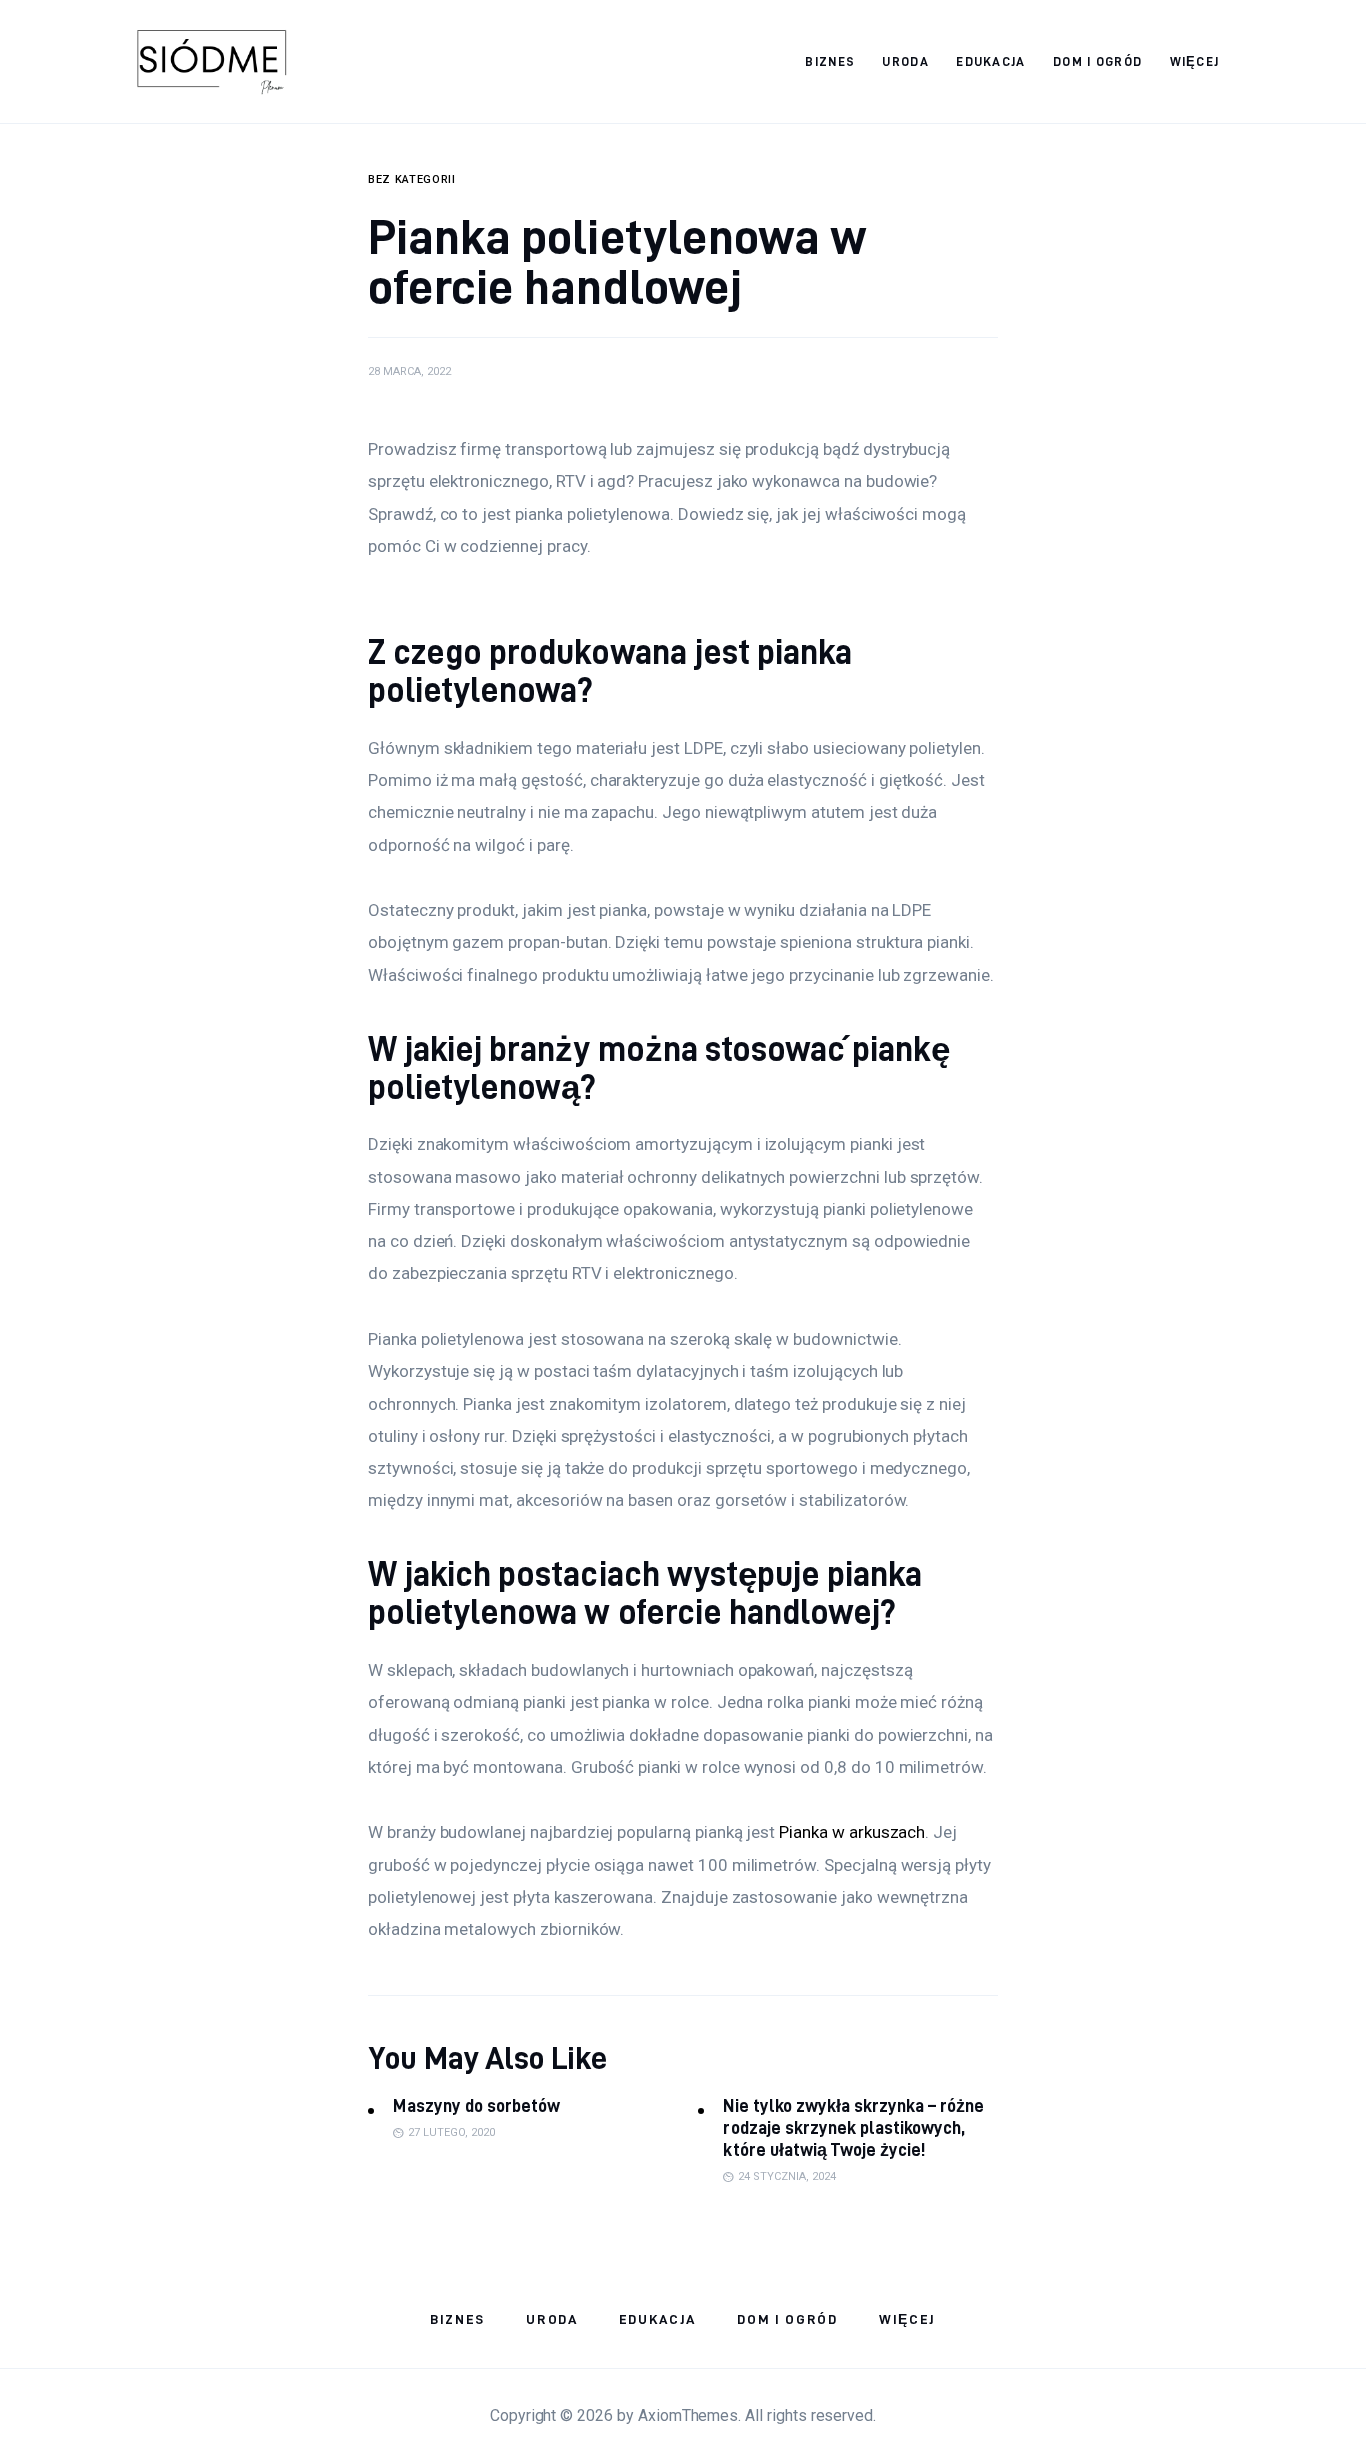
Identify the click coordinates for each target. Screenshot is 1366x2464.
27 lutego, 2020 (451, 2132)
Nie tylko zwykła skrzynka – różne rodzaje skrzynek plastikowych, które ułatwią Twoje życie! (853, 2127)
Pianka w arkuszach (852, 1832)
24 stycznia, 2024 (787, 2176)
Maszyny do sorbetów (476, 2105)
